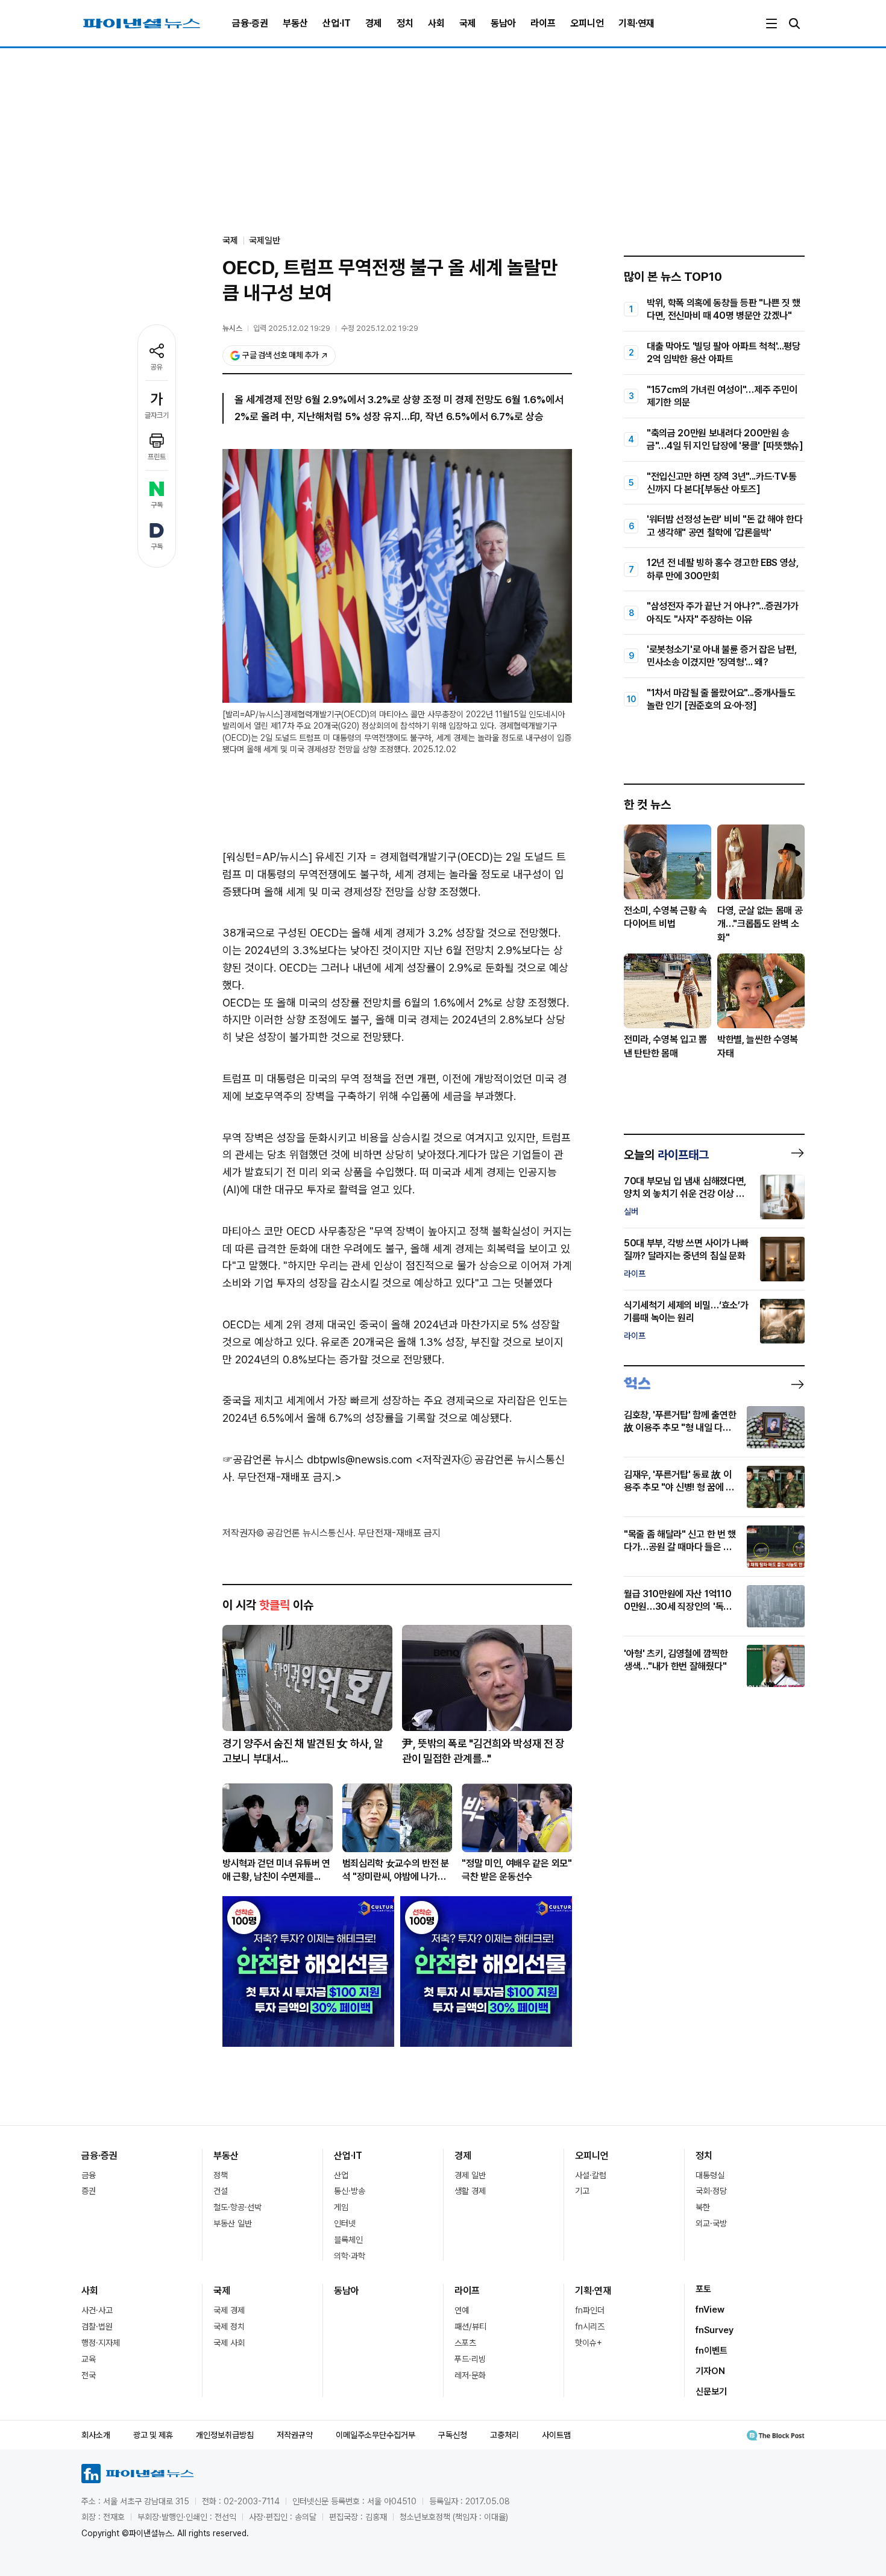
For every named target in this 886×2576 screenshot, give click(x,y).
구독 (157, 505)
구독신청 (453, 2435)
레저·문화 (470, 2375)
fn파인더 (590, 2310)
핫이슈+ (589, 2343)
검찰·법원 (97, 2326)
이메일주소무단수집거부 (375, 2435)
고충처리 (504, 2435)
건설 (221, 2191)
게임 (341, 2207)
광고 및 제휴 (153, 2435)
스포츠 (465, 2343)
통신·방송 (350, 2191)
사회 (436, 23)
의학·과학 (350, 2256)
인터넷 (345, 2223)
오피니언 (587, 23)
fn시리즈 (590, 2326)
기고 (582, 2191)
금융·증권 (250, 23)
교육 (89, 2359)
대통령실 (710, 2175)
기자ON (710, 2371)
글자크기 (157, 415)
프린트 (157, 457)
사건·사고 (97, 2310)
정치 (405, 23)
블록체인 (348, 2240)
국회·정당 (711, 2191)
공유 (157, 367)
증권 (89, 2191)
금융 (89, 2175)
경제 (374, 23)
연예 (462, 2310)
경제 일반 (470, 2175)
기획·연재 (636, 23)
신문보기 (711, 2392)
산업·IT (337, 23)
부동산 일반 (233, 2223)
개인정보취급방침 (225, 2435)
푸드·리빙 (470, 2359)
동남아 (503, 23)
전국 (89, 2375)
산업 (341, 2175)
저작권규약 (295, 2435)
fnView (710, 2310)
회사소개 (96, 2435)
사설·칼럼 (591, 2175)
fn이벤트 (712, 2351)
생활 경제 (470, 2191)
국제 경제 (229, 2310)
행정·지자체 (101, 2343)
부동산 (295, 23)
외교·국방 (711, 2223)
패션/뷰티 (470, 2326)
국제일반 (265, 240)
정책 (221, 2175)
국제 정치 (229, 2326)
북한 (703, 2207)
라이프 (543, 23)
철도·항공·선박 (237, 2207)
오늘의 (666, 1155)
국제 (468, 23)
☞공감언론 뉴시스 (263, 1459)
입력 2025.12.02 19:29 (292, 328)
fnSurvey (715, 2330)
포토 (703, 2289)
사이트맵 (556, 2435)
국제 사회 (229, 2343)
